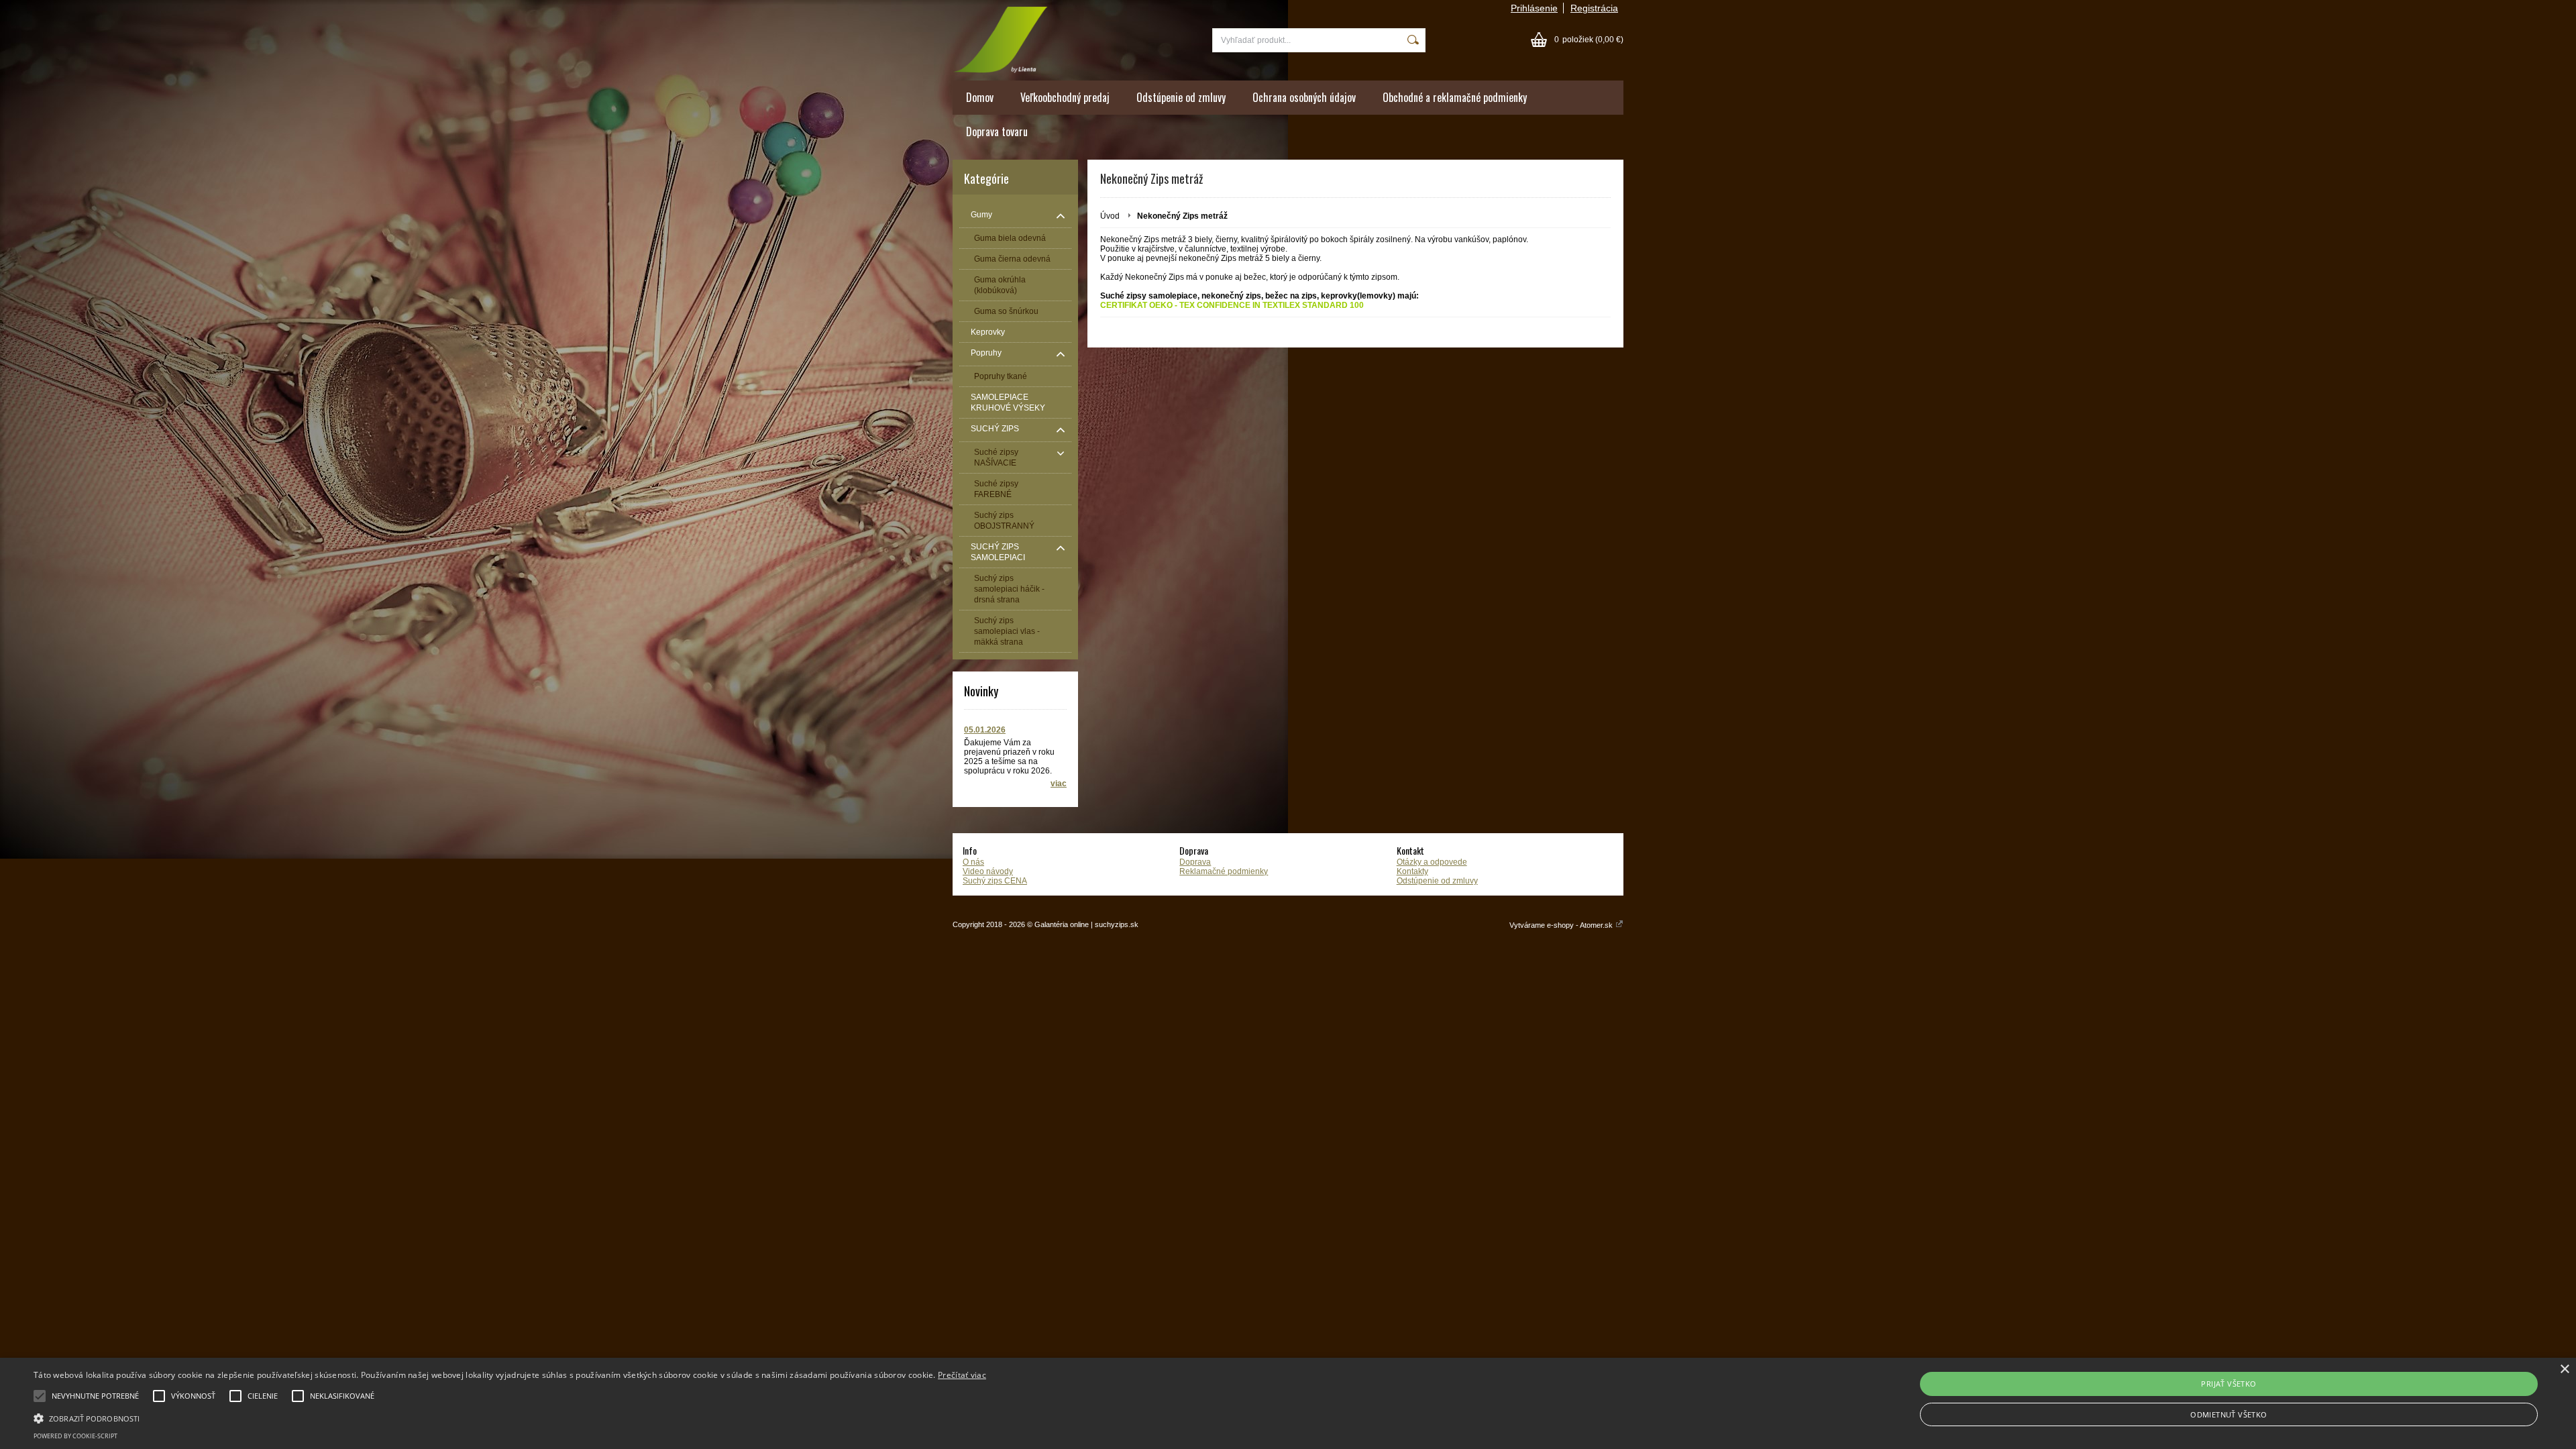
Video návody (988, 871)
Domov (980, 97)
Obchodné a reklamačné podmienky (1455, 97)
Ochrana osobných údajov (1304, 97)
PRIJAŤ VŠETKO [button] (2229, 1384)
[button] (510, 1417)
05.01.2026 (985, 730)
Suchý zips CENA (995, 881)
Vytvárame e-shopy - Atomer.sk (1562, 925)
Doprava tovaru (997, 131)
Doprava (1195, 862)
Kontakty (1412, 871)
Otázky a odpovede (1432, 862)
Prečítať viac (962, 1375)
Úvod (1110, 216)
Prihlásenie (1534, 8)
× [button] (2564, 1370)
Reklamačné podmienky (1224, 871)
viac (1059, 784)
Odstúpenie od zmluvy (1181, 97)
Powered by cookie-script (75, 1436)
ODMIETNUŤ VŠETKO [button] (2229, 1414)
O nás (973, 862)
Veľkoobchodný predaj (1065, 97)
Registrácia (1594, 8)
